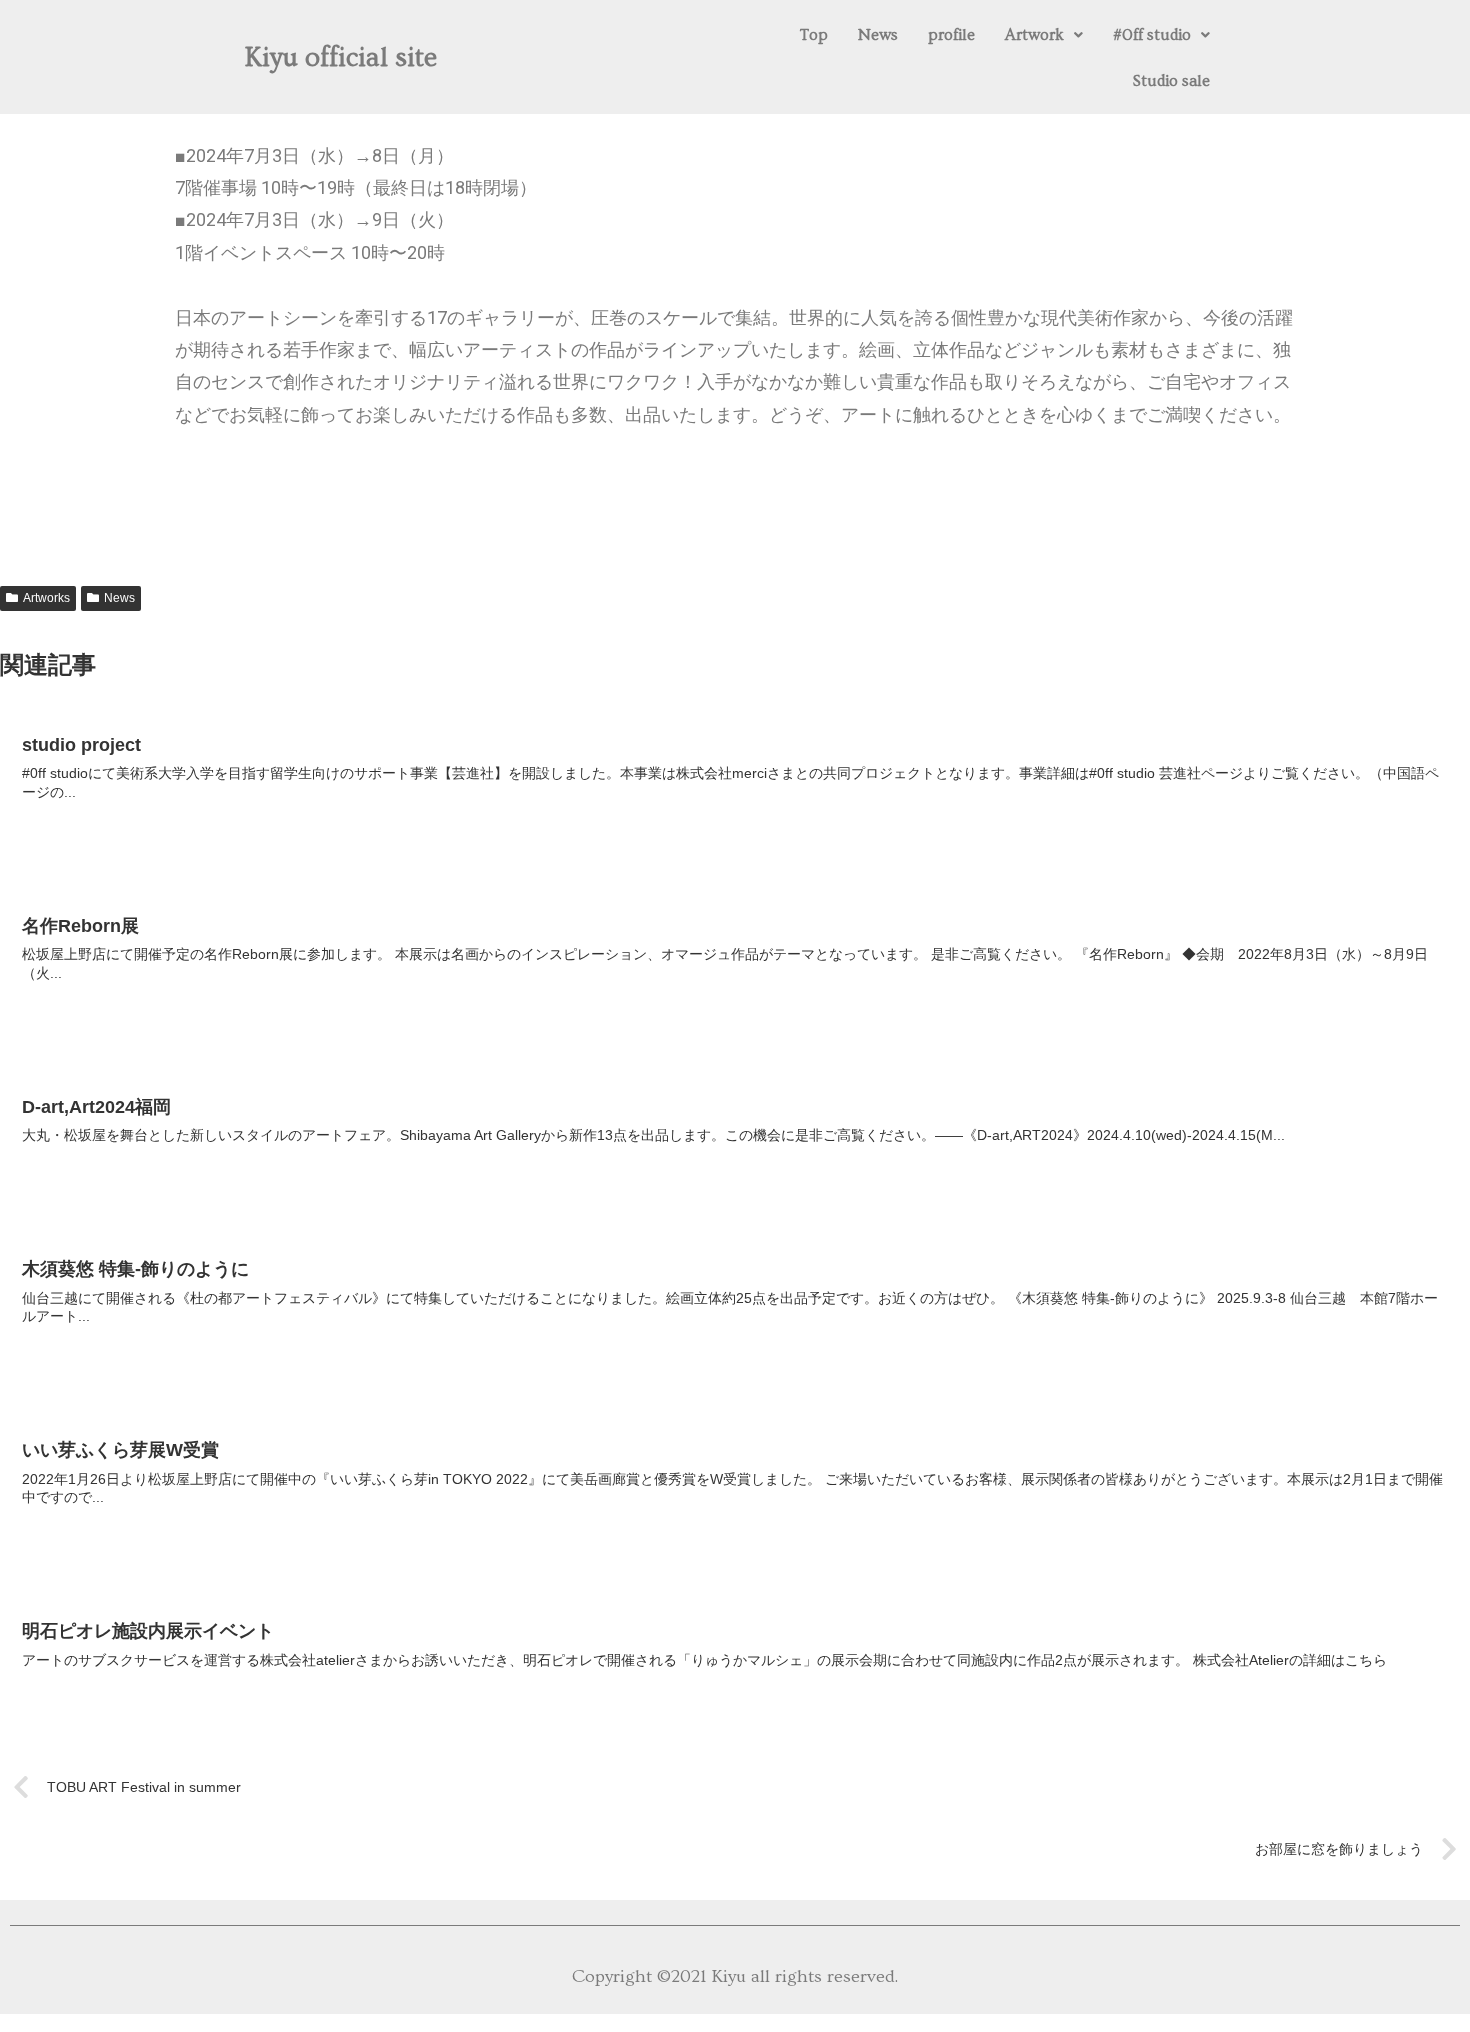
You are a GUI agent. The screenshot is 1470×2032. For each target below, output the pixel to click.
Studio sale (1171, 81)
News (878, 35)
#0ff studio (1152, 35)
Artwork (1034, 35)
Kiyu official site (341, 58)
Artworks (46, 598)
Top (814, 35)
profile (951, 35)
